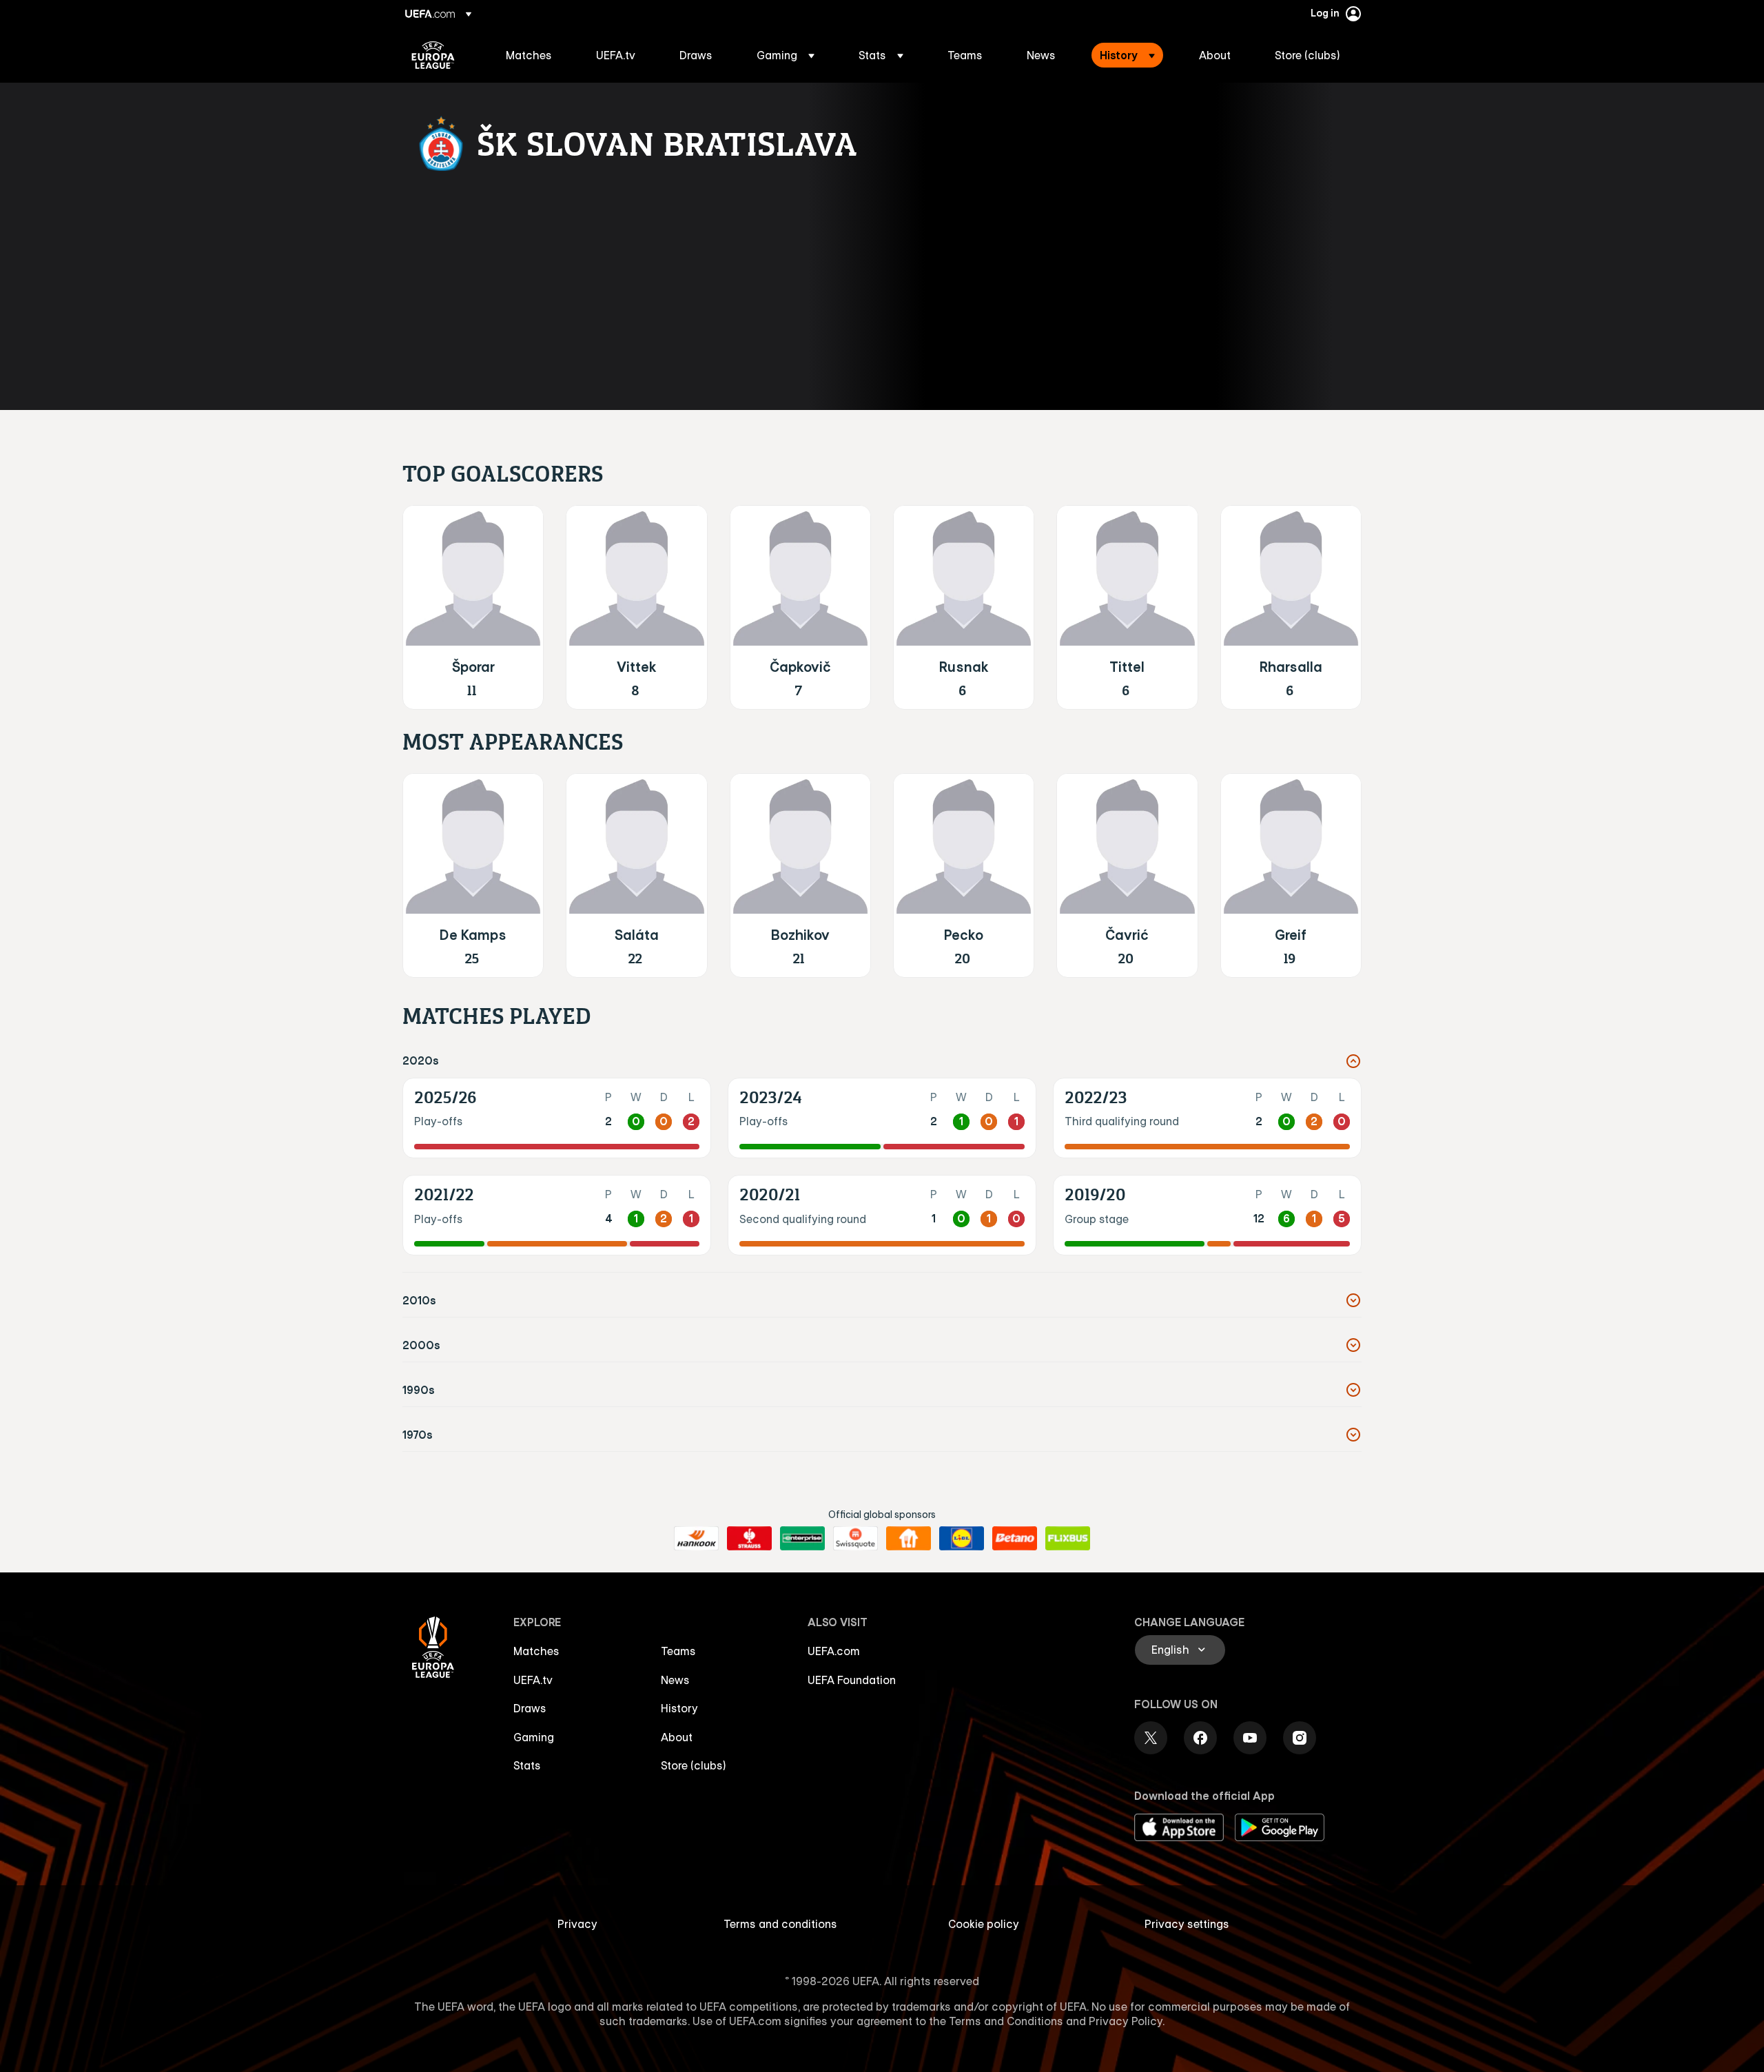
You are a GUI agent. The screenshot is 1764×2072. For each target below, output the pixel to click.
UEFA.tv (533, 1680)
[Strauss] (749, 1539)
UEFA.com (834, 1651)
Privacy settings (1187, 1924)
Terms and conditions (780, 1924)
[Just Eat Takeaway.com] (909, 1539)
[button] (786, 55)
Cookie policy (984, 1924)
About (677, 1737)
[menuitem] (534, 55)
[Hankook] (696, 1539)
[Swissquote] (855, 1539)
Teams (678, 1651)
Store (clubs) (694, 1765)
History (679, 1708)
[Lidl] (962, 1539)
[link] (529, 55)
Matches (536, 1651)
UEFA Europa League (433, 55)
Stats (527, 1765)
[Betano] (1015, 1539)
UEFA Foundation (852, 1680)
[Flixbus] (1068, 1539)
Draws (530, 1708)
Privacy (577, 1924)
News (675, 1680)
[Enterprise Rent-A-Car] (802, 1539)
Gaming (534, 1737)
